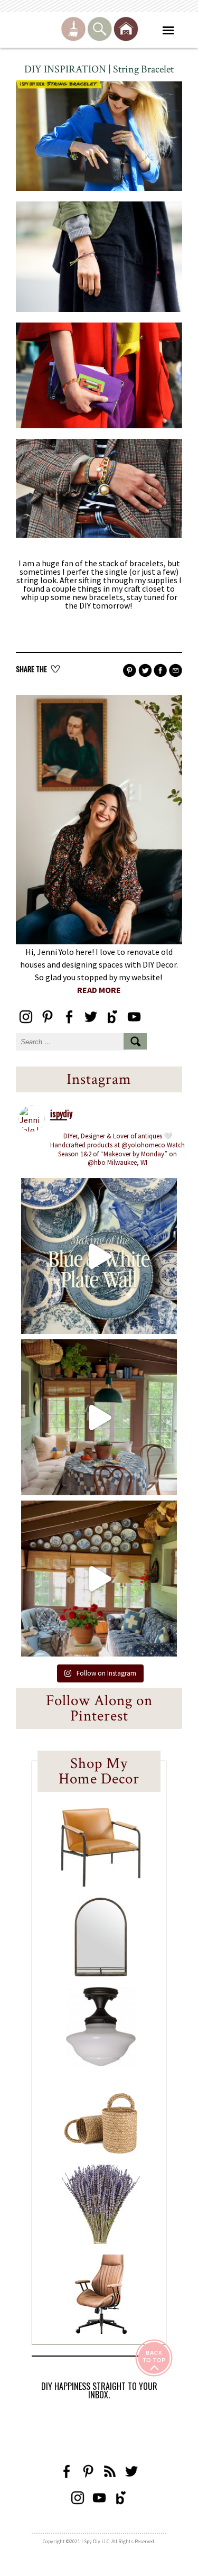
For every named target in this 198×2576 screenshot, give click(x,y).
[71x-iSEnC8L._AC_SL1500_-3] (101, 2331)
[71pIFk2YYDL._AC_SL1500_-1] (101, 1884)
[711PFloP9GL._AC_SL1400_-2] (101, 2151)
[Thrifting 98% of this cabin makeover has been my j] (99, 1579)
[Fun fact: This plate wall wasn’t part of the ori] (99, 1256)
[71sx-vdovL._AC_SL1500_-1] (101, 2241)
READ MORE (99, 990)
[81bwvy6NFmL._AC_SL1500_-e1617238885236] (101, 1973)
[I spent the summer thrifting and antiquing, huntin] (99, 1417)
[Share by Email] (176, 671)
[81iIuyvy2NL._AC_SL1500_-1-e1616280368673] (101, 2063)
